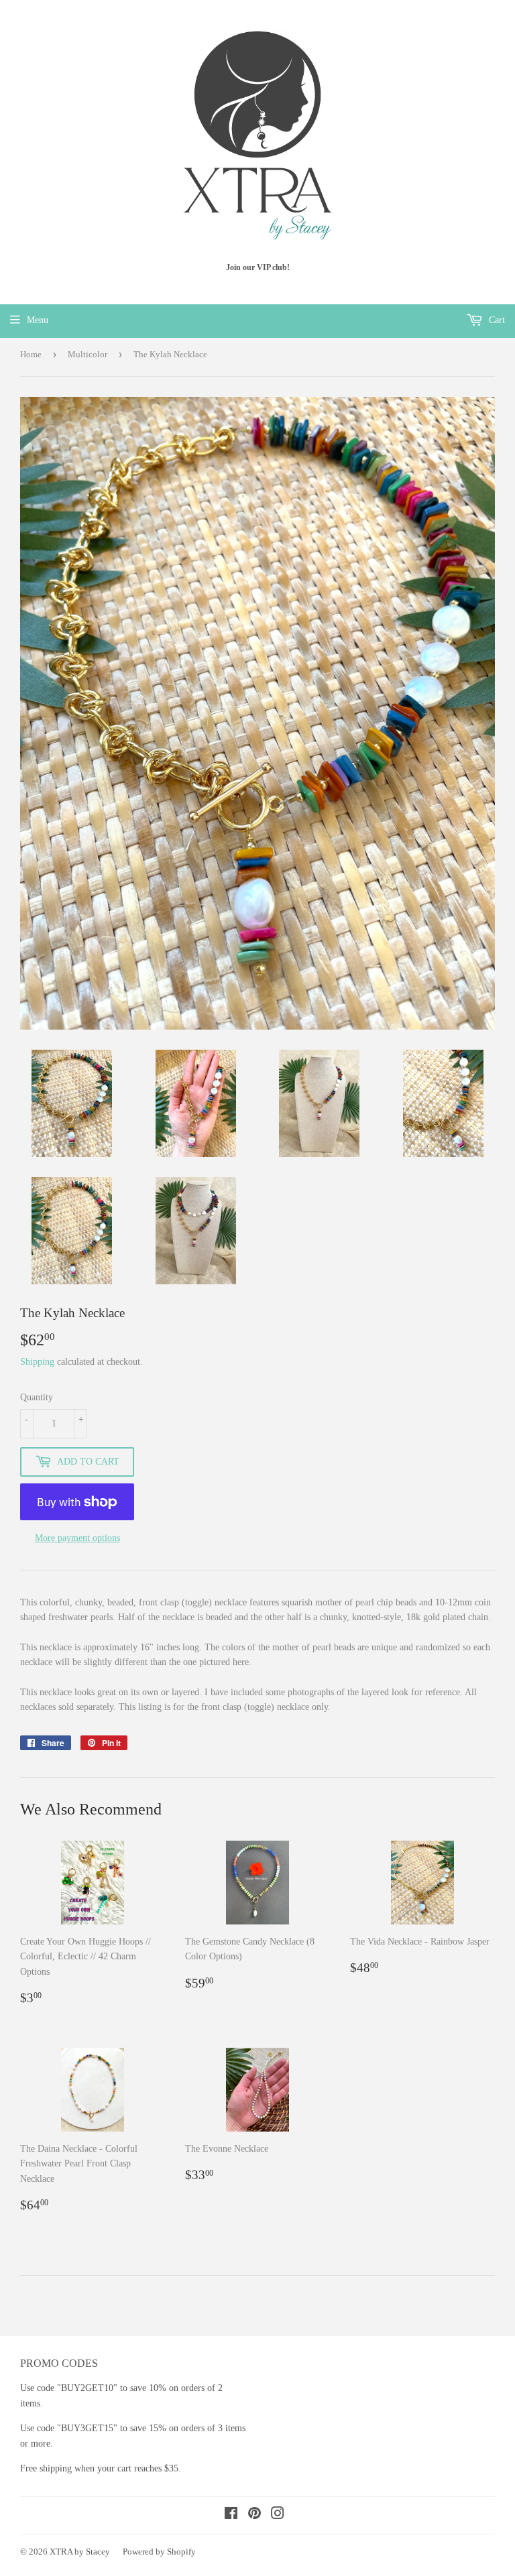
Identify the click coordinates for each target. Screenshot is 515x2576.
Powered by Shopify (159, 2552)
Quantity (37, 1397)
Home (31, 354)
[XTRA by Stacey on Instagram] (278, 2515)
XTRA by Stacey (80, 2552)
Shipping (37, 1362)
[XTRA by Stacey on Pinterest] (254, 2515)
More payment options (77, 1538)
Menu (38, 320)
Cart (496, 320)
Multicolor (88, 354)
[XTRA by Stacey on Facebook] (231, 2515)
